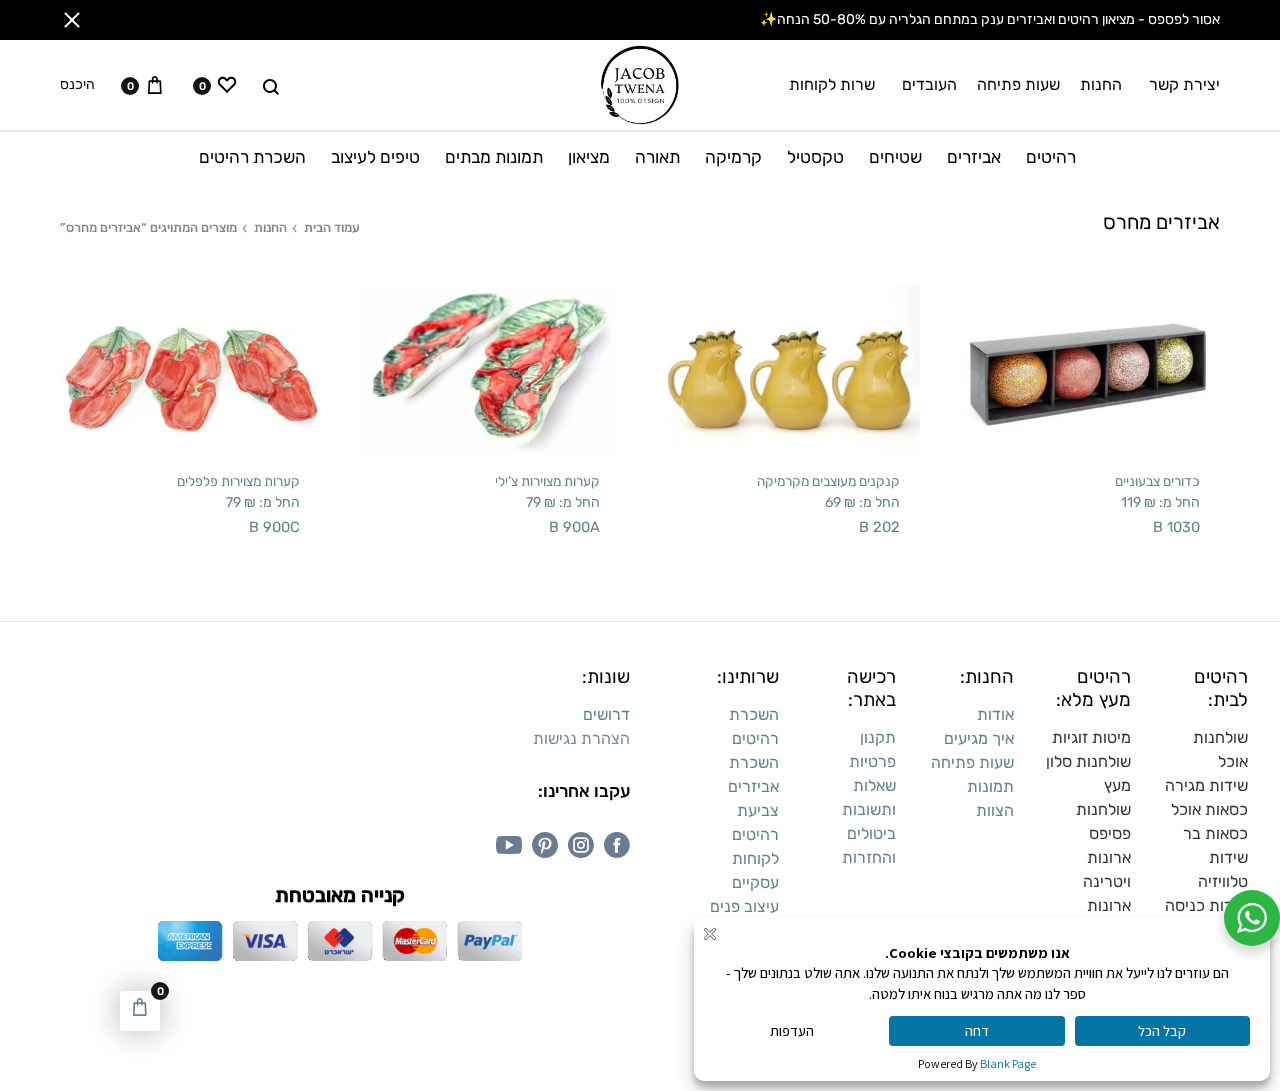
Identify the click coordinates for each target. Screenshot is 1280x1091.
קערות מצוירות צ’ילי (547, 481)
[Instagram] (581, 845)
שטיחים (895, 157)
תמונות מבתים (494, 157)
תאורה (657, 157)
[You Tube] (509, 845)
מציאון (589, 157)
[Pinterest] (545, 845)
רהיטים (1051, 157)
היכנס (77, 85)
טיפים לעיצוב (375, 157)
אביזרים (974, 157)
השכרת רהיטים (252, 157)
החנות (1101, 84)
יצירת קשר (1184, 84)
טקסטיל (815, 157)
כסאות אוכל (1209, 809)
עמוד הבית (332, 227)
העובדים (929, 84)
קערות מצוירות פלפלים (238, 481)
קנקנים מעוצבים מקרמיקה (828, 481)
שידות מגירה (1206, 785)
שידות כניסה (1206, 905)
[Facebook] (617, 845)
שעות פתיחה (1018, 84)
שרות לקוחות (832, 84)
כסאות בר (1215, 833)
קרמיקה (733, 157)
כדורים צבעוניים (1157, 481)
